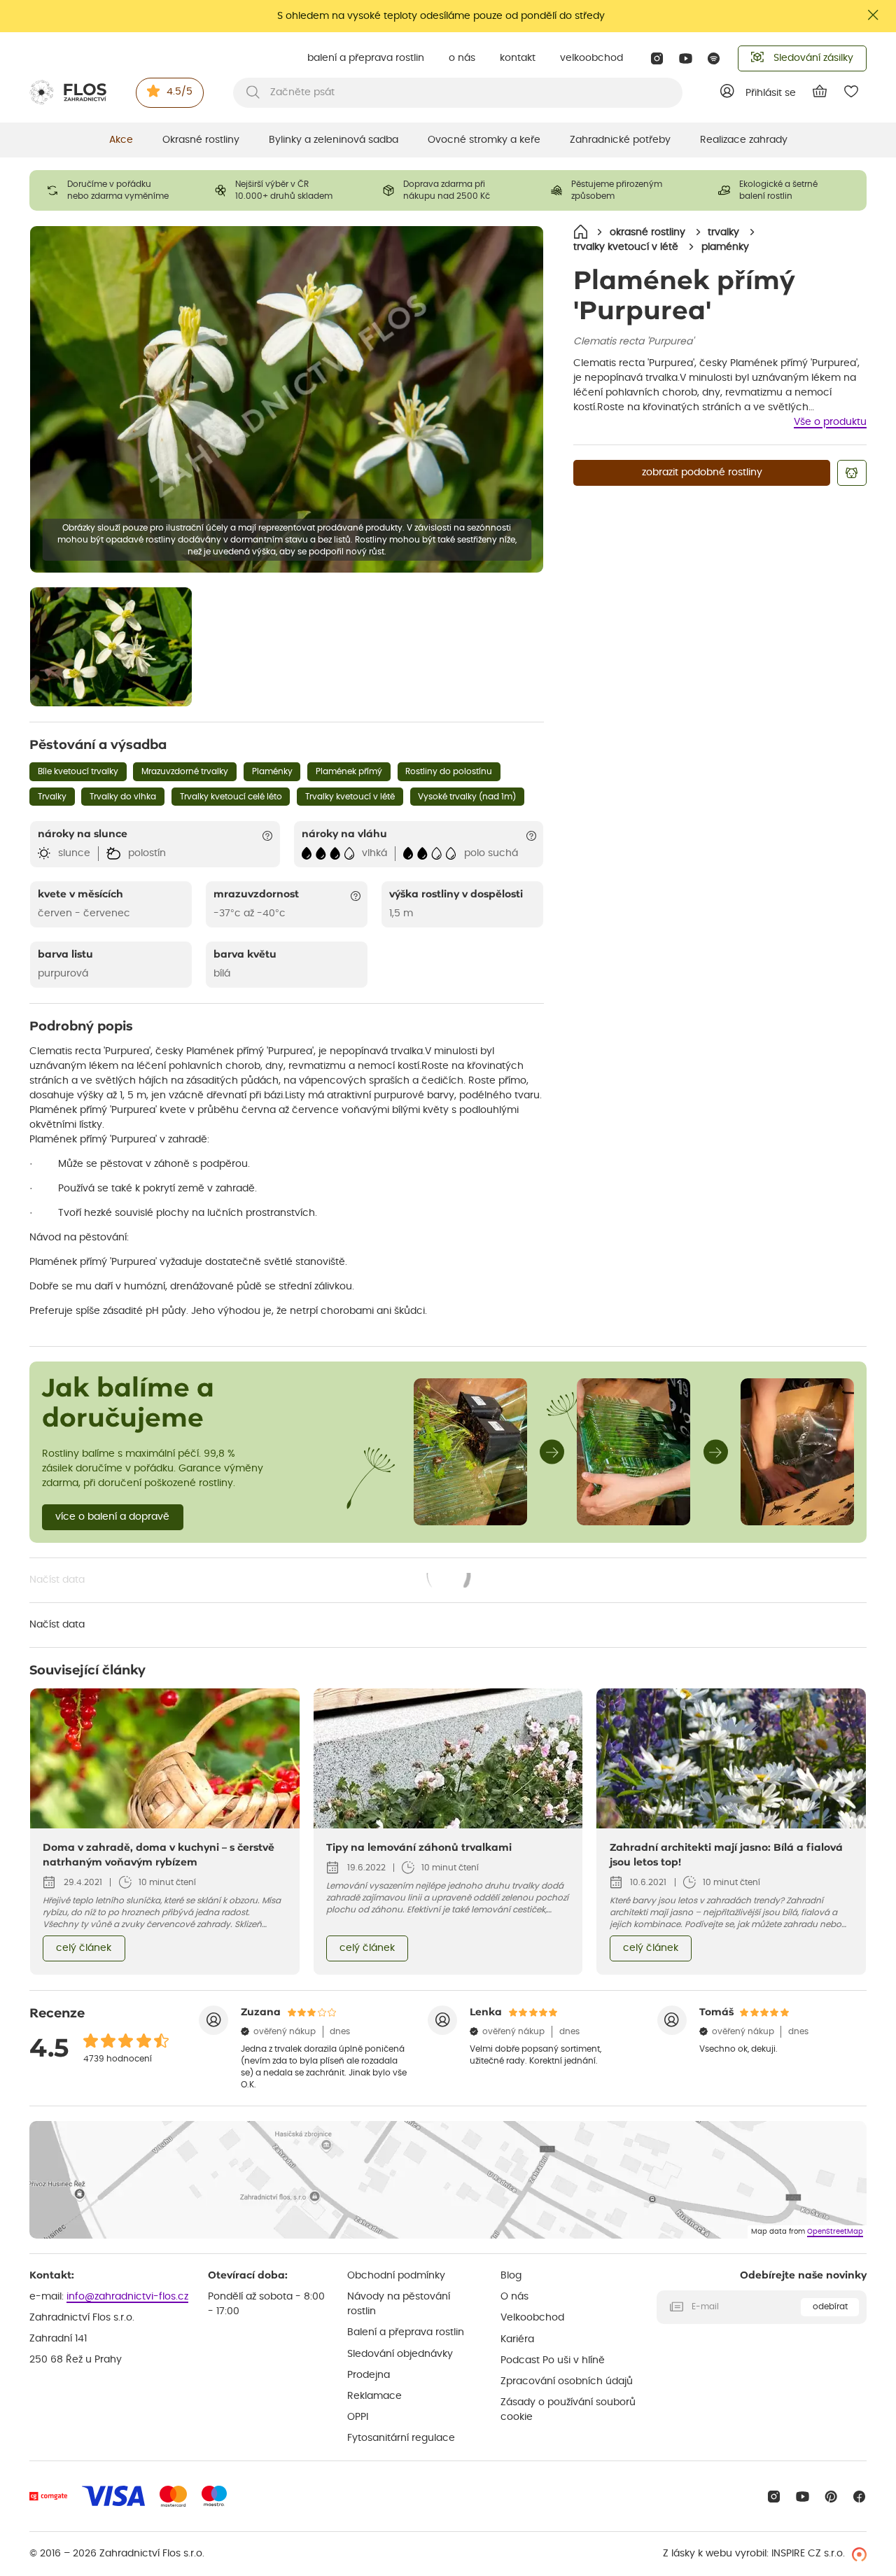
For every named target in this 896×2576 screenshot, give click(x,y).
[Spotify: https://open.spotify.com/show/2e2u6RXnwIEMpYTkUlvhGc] (714, 58)
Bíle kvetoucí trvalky (78, 771)
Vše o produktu (830, 422)
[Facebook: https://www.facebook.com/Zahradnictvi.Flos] (859, 2497)
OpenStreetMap (835, 2232)
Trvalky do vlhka (123, 797)
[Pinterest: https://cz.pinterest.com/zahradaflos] (831, 2497)
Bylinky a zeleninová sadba (334, 140)
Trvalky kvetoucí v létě (350, 797)
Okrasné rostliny (201, 140)
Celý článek (84, 1948)
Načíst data (251, 1581)
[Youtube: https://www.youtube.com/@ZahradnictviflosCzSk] (686, 58)
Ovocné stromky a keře (484, 140)
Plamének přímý (349, 771)
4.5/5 (180, 92)
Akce (121, 140)
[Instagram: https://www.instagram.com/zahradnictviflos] (657, 58)
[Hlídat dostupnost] (852, 473)
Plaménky (272, 771)
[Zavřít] (874, 15)
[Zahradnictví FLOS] (68, 92)
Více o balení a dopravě (112, 1517)
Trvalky (52, 797)
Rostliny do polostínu (449, 771)
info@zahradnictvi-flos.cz (127, 2297)
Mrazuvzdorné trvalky (185, 771)
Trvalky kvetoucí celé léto (231, 797)
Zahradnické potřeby (620, 140)
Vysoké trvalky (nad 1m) (467, 797)
